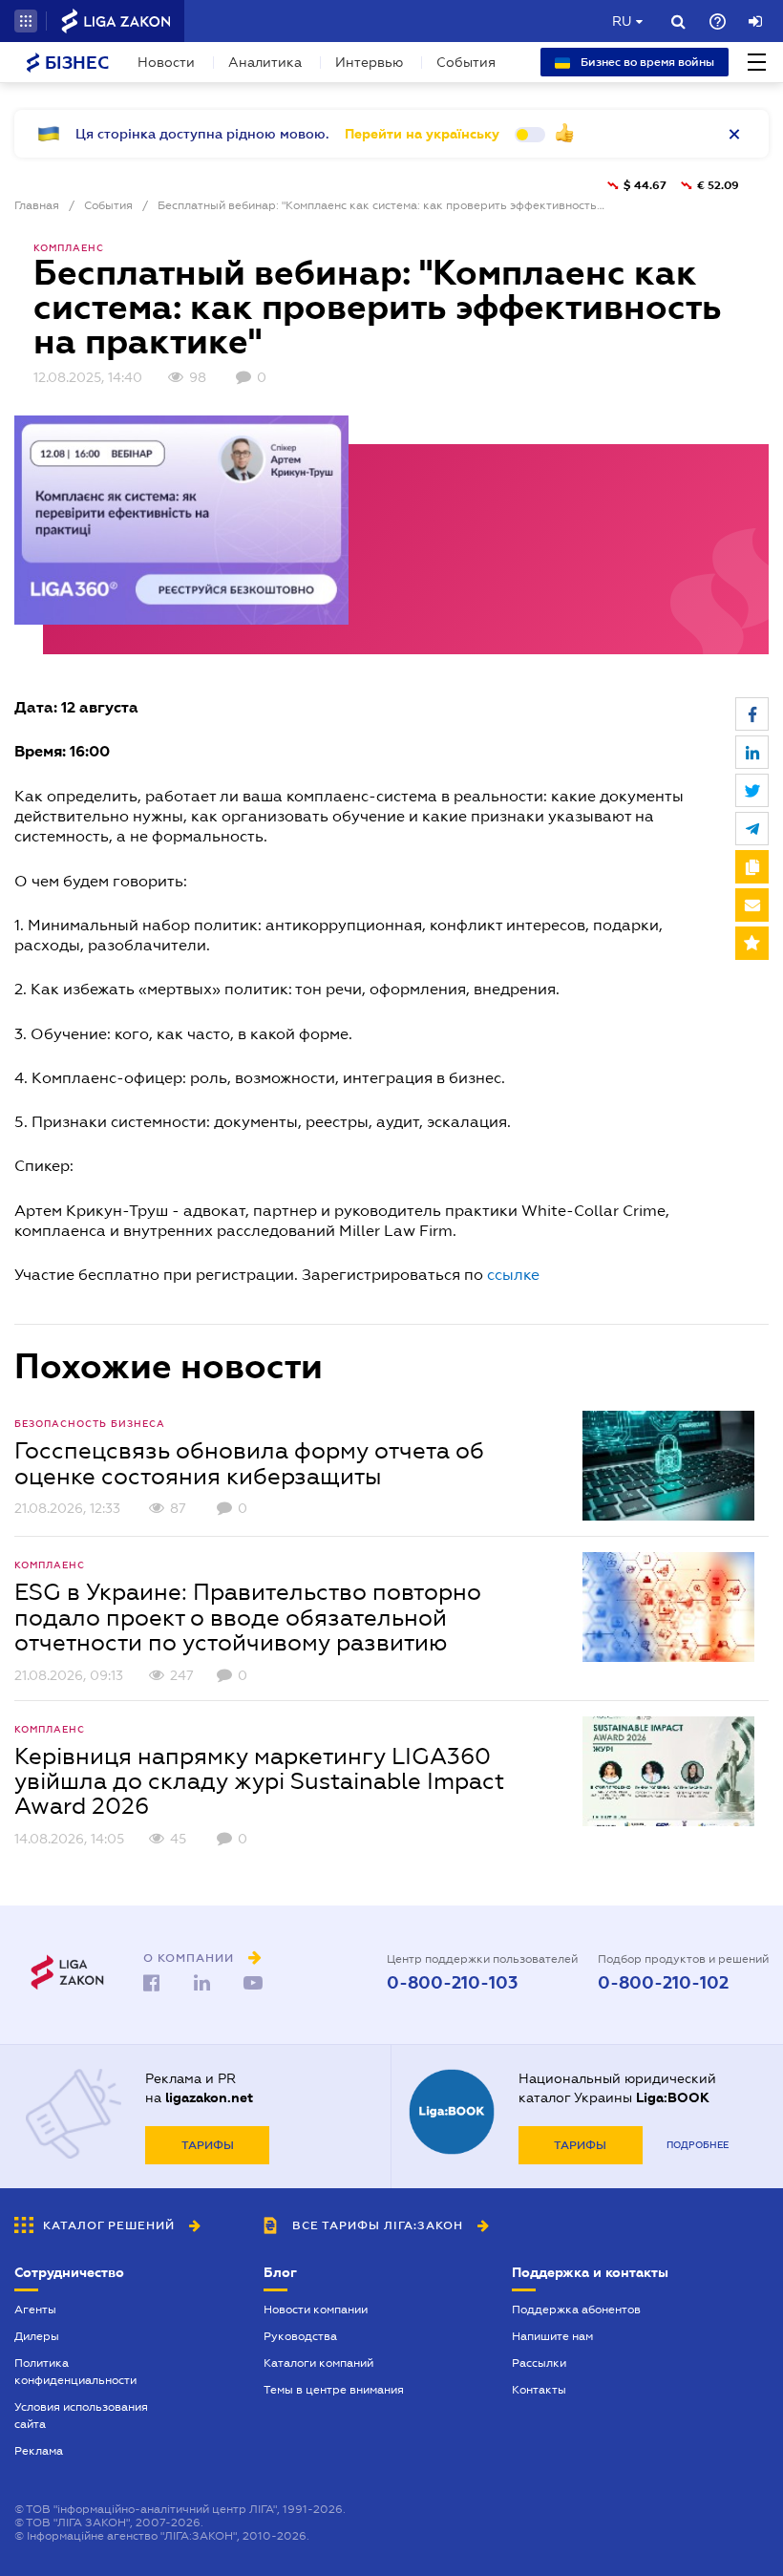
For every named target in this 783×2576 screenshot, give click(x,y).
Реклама (39, 2451)
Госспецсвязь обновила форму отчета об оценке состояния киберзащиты (249, 1463)
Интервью (369, 62)
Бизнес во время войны (646, 62)
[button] (26, 21)
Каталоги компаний (318, 2363)
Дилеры (37, 2336)
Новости (166, 62)
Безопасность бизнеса (90, 1424)
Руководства (300, 2336)
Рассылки (539, 2363)
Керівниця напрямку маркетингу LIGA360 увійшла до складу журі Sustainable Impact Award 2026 (259, 1782)
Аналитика (265, 62)
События (466, 62)
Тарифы (208, 2145)
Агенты (35, 2310)
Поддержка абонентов (576, 2310)
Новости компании (316, 2310)
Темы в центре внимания (334, 2390)
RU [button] (622, 21)
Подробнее (698, 2145)
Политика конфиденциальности (75, 2372)
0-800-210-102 (663, 1983)
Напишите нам (552, 2336)
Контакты (539, 2390)
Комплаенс (69, 248)
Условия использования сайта (81, 2416)
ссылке (513, 1275)
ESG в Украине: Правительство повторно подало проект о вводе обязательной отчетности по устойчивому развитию (248, 1618)
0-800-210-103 (452, 1983)
